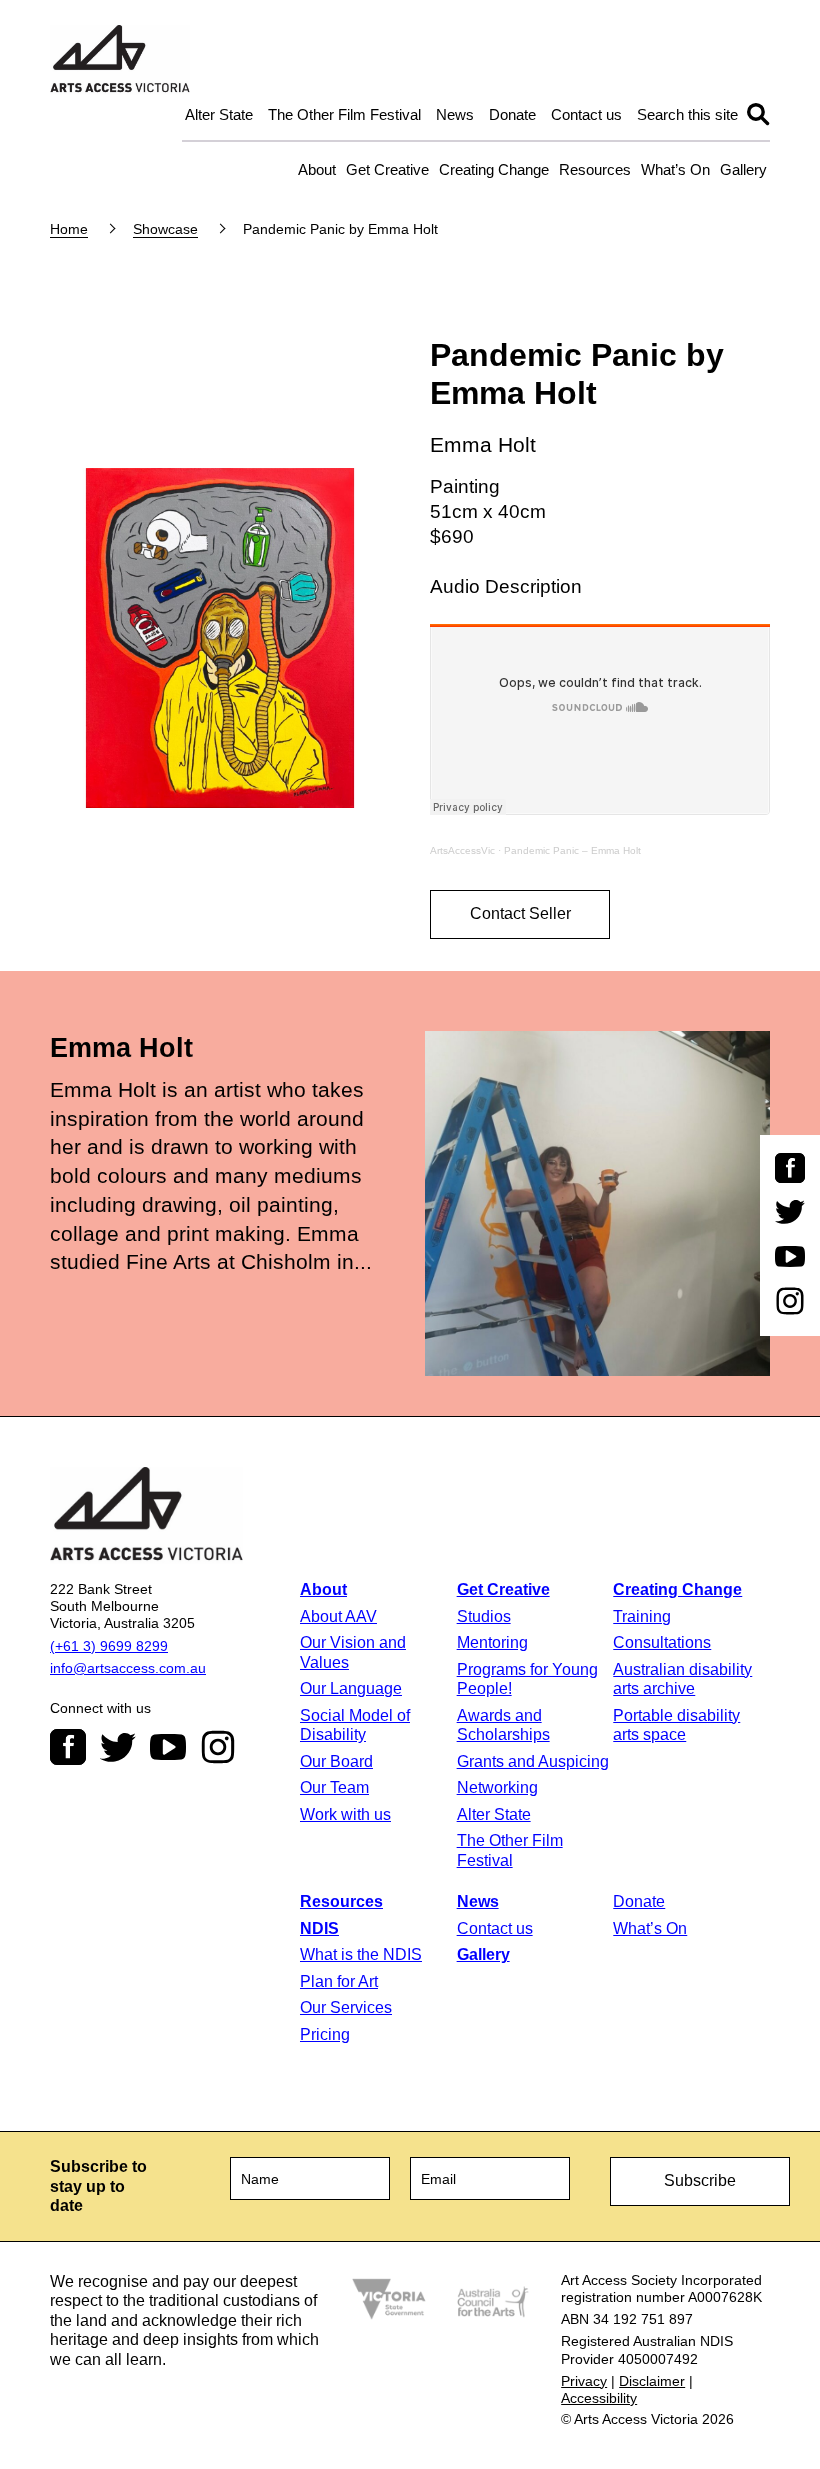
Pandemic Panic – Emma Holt (572, 850)
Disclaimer (652, 2381)
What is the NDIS (361, 1954)
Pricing (325, 2034)
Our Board (336, 1761)
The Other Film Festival (344, 114)
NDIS (319, 1928)
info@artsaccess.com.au (128, 1668)
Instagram (218, 1747)
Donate (512, 114)
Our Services (346, 2007)
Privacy (584, 2381)
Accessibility (599, 2398)
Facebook (68, 1747)
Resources (595, 169)
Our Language (351, 1688)
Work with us (345, 1814)
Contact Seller (520, 913)
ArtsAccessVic (462, 850)
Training (642, 1616)
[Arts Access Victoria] (120, 60)
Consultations (662, 1642)
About (317, 169)
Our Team (334, 1787)
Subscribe (700, 2180)
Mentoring (492, 1642)
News (455, 114)
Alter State (219, 114)
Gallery (743, 169)
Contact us (586, 114)
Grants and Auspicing (533, 1761)
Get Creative (387, 169)
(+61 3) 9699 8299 (109, 1646)
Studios (484, 1616)
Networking (497, 1787)
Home (69, 229)
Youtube (168, 1747)
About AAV (338, 1616)
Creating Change (494, 169)
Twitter (118, 1747)
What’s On (675, 169)
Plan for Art (339, 1981)
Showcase (165, 229)
